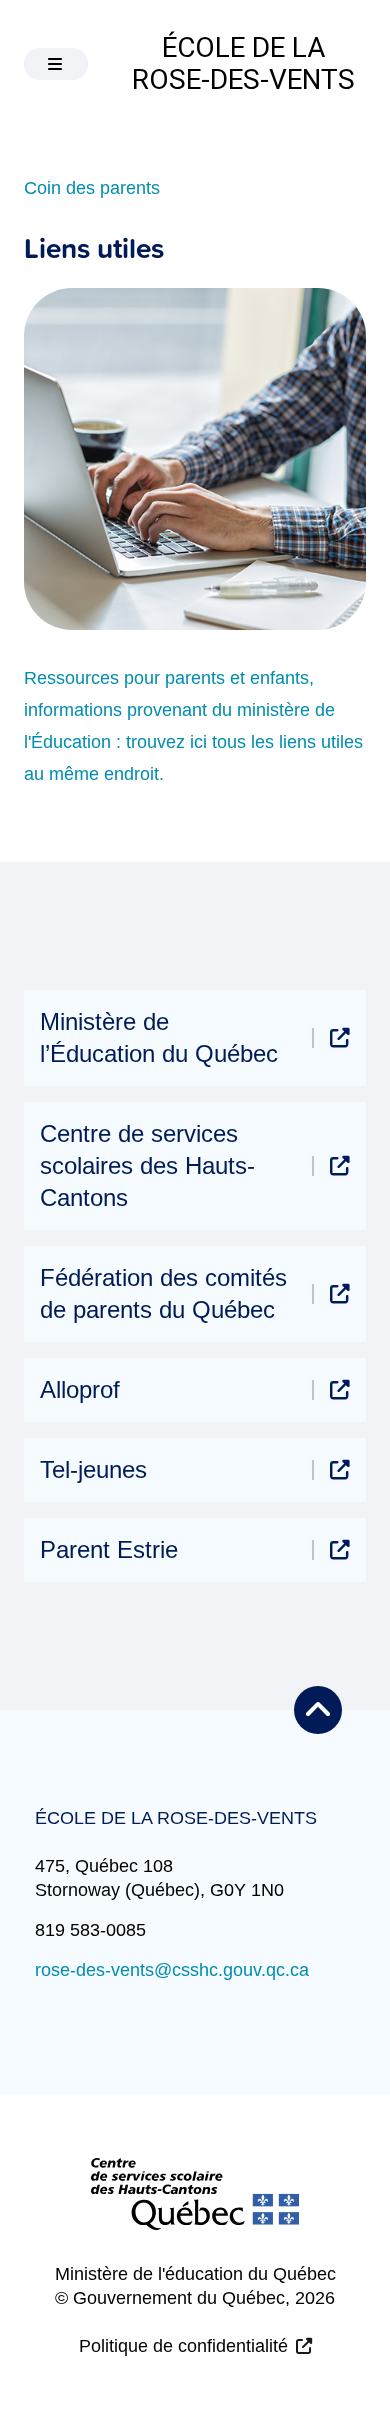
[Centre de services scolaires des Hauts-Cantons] (340, 1166)
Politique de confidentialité (183, 2346)
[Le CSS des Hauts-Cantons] (195, 2210)
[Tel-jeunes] (340, 1470)
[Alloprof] (340, 1390)
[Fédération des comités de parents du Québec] (340, 1294)
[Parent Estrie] (340, 1550)
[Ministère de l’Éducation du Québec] (340, 1038)
